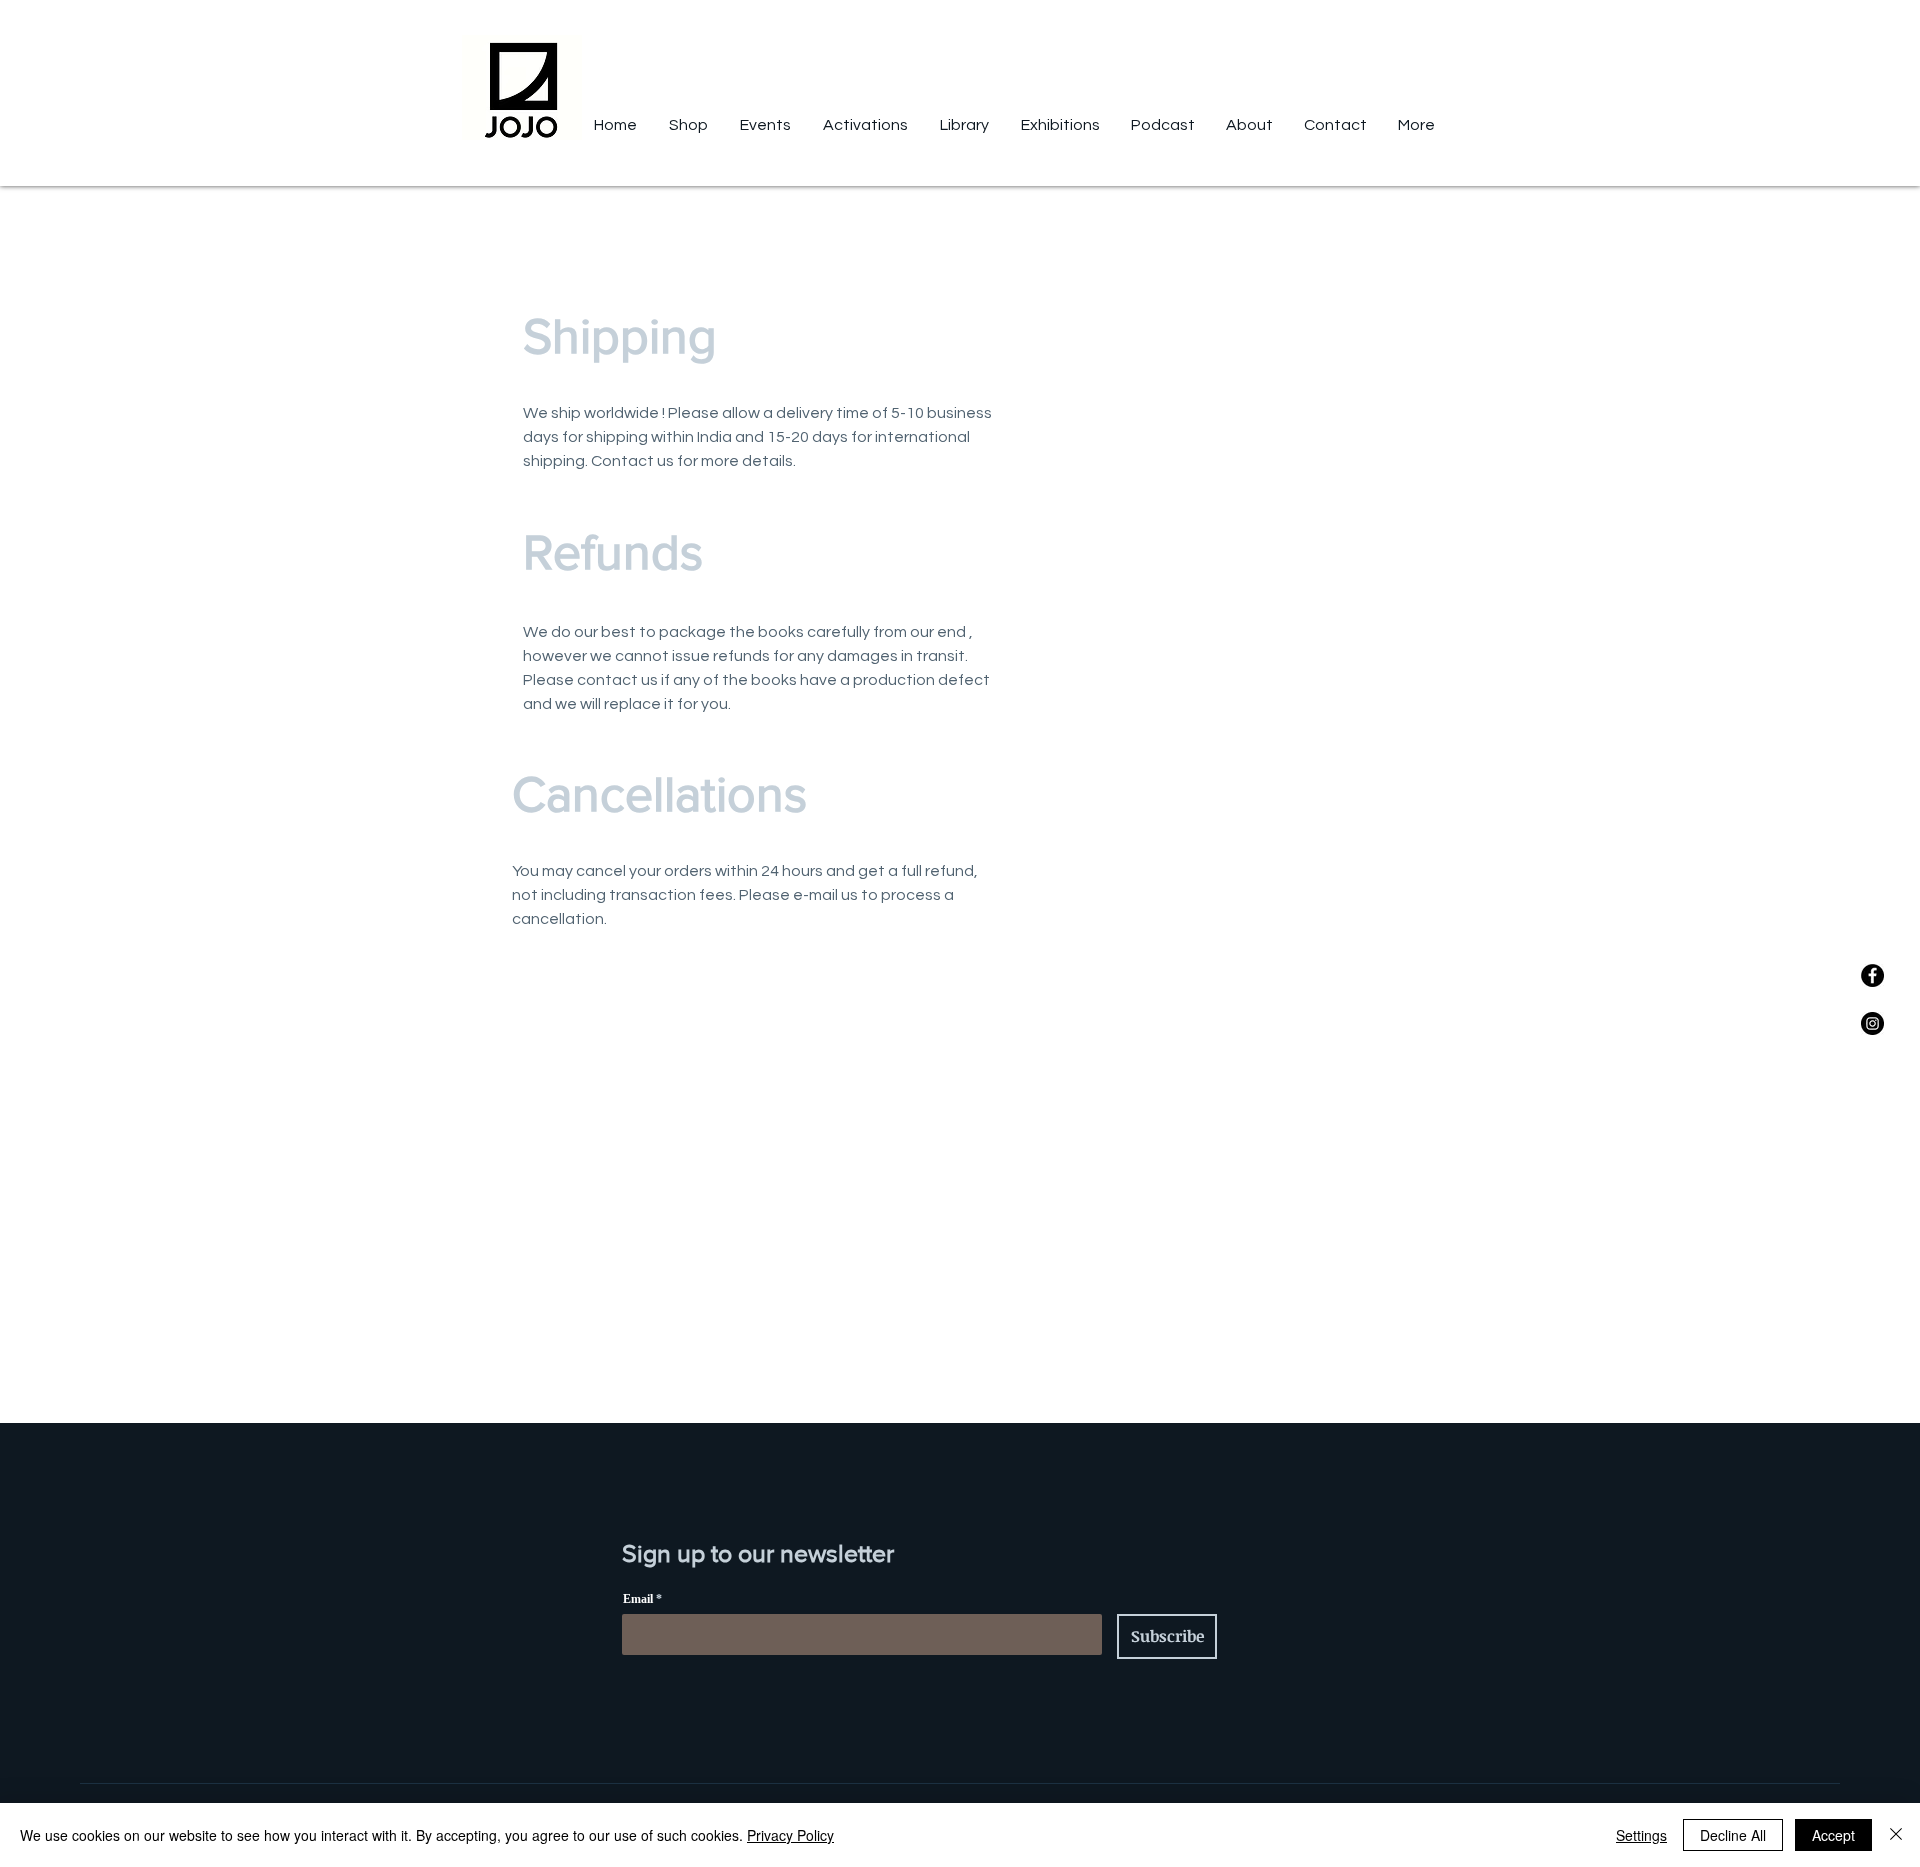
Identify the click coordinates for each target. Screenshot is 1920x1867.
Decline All (1733, 1835)
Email (638, 1599)
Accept (1833, 1835)
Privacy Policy (790, 1835)
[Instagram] (1872, 1023)
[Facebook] (1872, 975)
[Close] (1896, 1835)
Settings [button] (1641, 1835)
